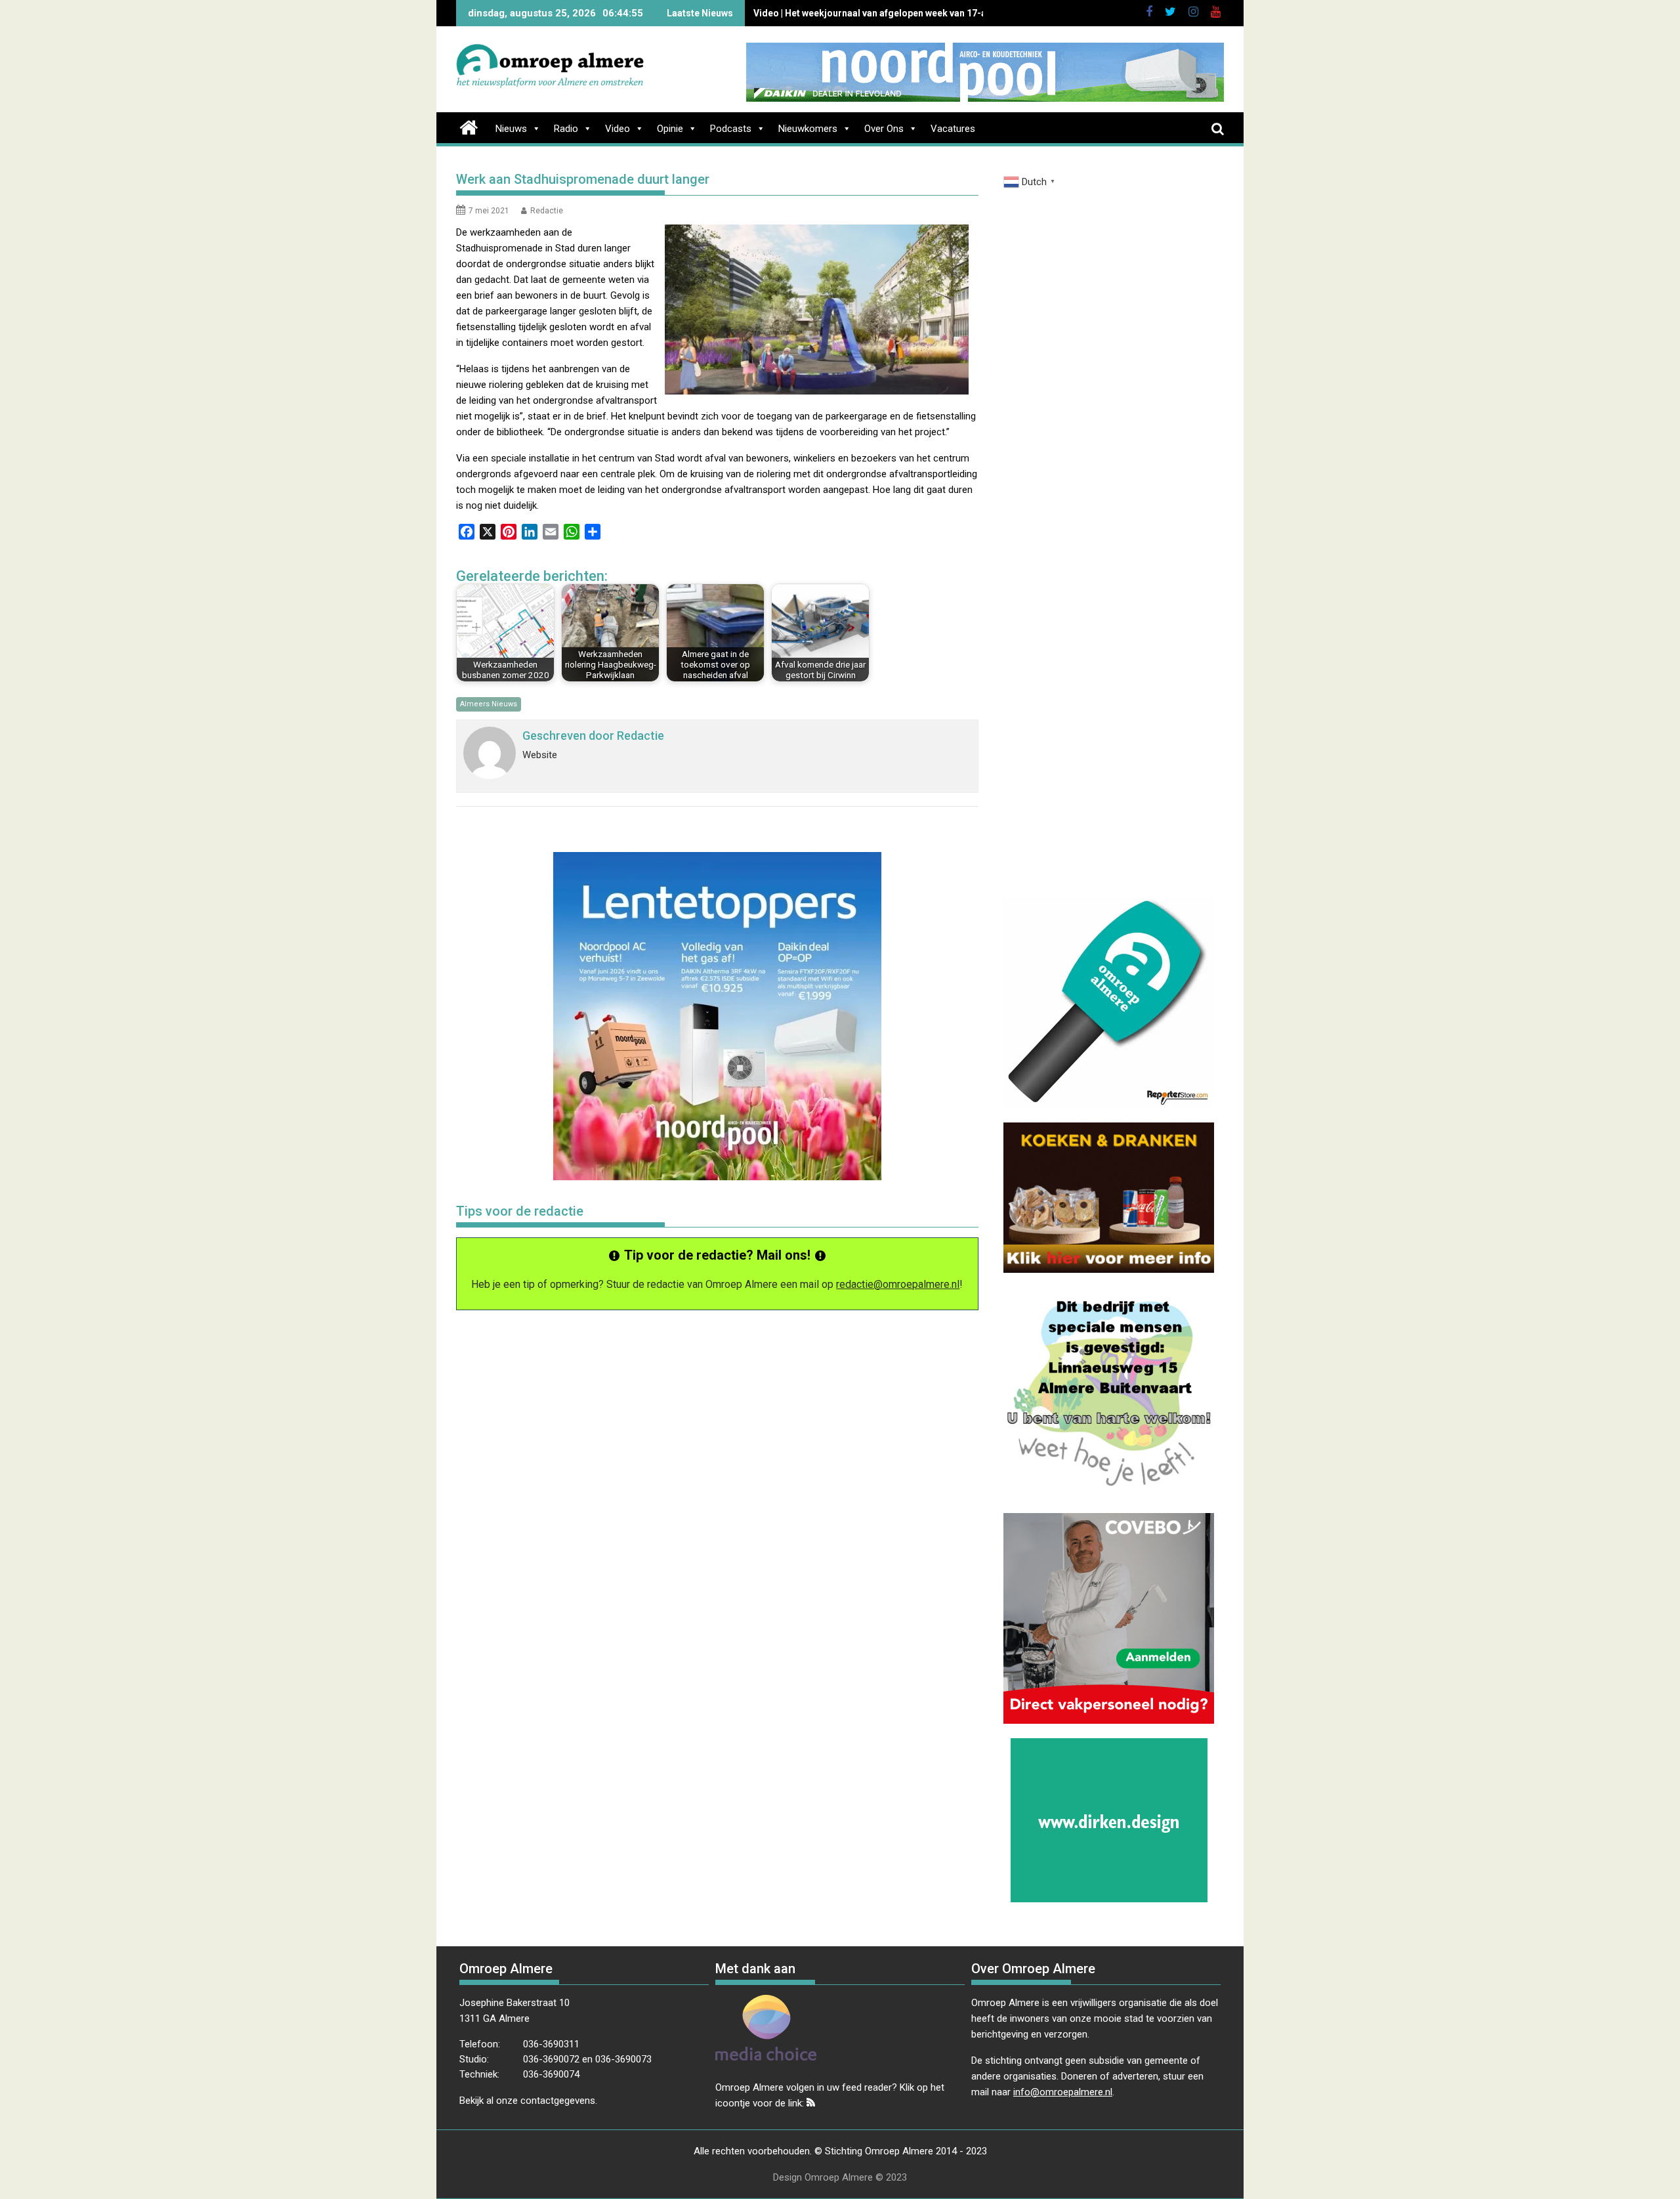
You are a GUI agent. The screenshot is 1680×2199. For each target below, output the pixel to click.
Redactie (547, 211)
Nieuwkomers (808, 129)
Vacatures (953, 129)
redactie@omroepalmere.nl (898, 1284)
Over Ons (884, 129)
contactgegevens (558, 2101)
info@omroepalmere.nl (1063, 2092)
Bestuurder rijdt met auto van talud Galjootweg (855, 13)
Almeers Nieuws (489, 704)
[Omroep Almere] (469, 126)
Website (540, 755)
